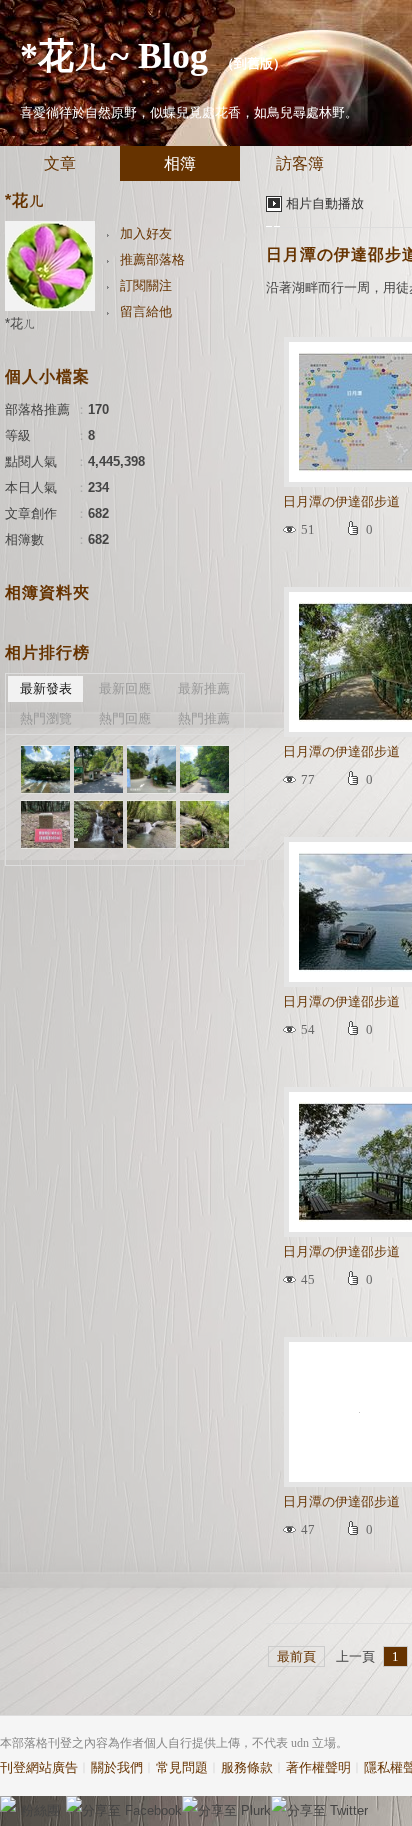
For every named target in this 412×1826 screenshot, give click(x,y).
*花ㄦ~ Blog (114, 56)
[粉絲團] (8, 1804)
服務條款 (247, 1767)
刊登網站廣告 (39, 1767)
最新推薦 (204, 688)
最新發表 (46, 688)
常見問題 (182, 1767)
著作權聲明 (318, 1767)
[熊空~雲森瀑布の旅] (45, 769)
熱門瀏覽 (46, 718)
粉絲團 (40, 1810)
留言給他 (146, 311)
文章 (60, 163)
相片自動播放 (325, 203)
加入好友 (146, 233)
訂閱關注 (146, 285)
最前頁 (296, 1656)
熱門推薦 (204, 718)
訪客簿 (300, 163)
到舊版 (253, 63)
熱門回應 (125, 718)
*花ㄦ (20, 323)
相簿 (180, 163)
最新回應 (125, 688)
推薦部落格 (152, 259)
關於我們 (117, 1767)
